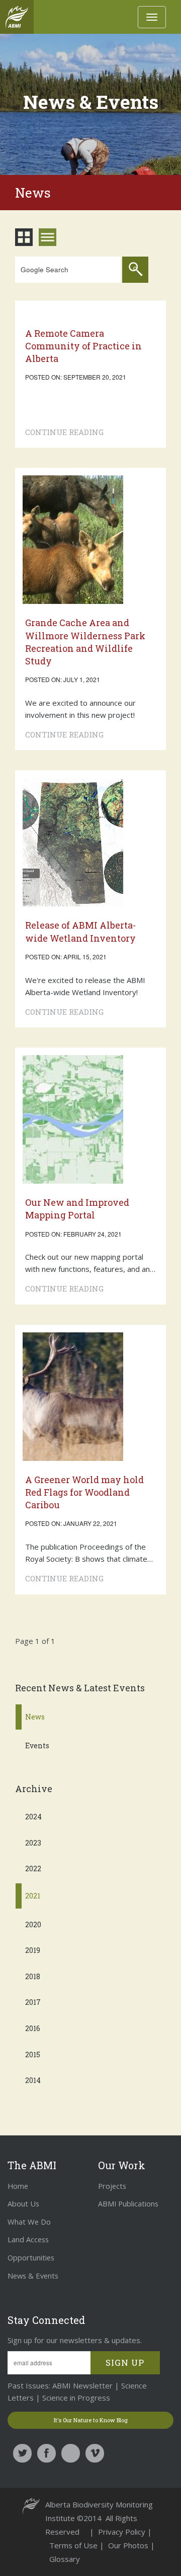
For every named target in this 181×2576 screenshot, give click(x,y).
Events (37, 1745)
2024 (33, 1817)
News (35, 1717)
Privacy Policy (123, 2532)
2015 (33, 2054)
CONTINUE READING (64, 432)
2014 (33, 2080)
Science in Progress (76, 2398)
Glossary (65, 2559)
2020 (33, 1924)
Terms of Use (74, 2545)
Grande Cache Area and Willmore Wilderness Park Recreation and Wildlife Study (85, 642)
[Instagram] (71, 2453)
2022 (33, 1868)
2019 (33, 1950)
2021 (33, 1896)
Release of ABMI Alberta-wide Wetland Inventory (80, 931)
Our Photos (129, 2545)
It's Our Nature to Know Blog (91, 2420)
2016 (33, 2028)
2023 (33, 1843)
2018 (33, 1976)
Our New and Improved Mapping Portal (77, 1209)
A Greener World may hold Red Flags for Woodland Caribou (84, 1492)
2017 (33, 2002)
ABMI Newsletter (81, 2385)
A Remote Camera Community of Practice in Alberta (83, 346)
